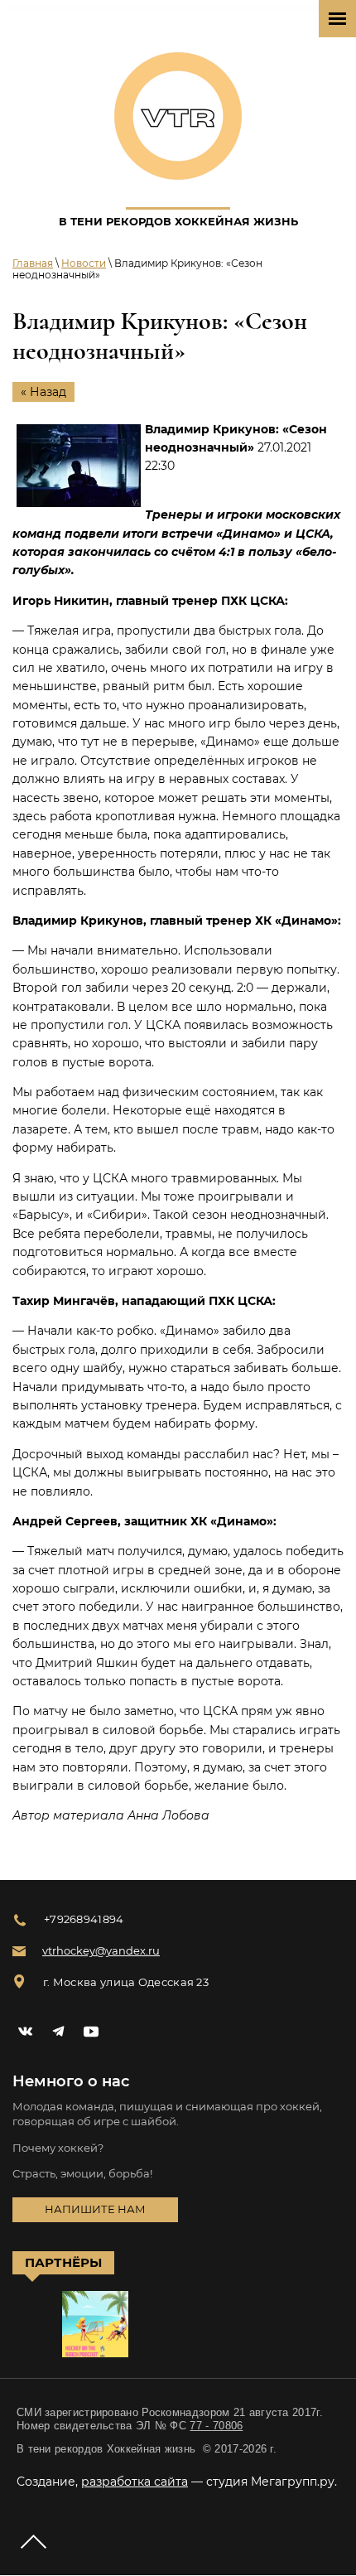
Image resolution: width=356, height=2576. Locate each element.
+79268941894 (84, 1919)
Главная (33, 263)
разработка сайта (135, 2482)
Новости (84, 263)
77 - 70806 (216, 2426)
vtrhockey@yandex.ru (101, 1950)
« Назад (43, 392)
